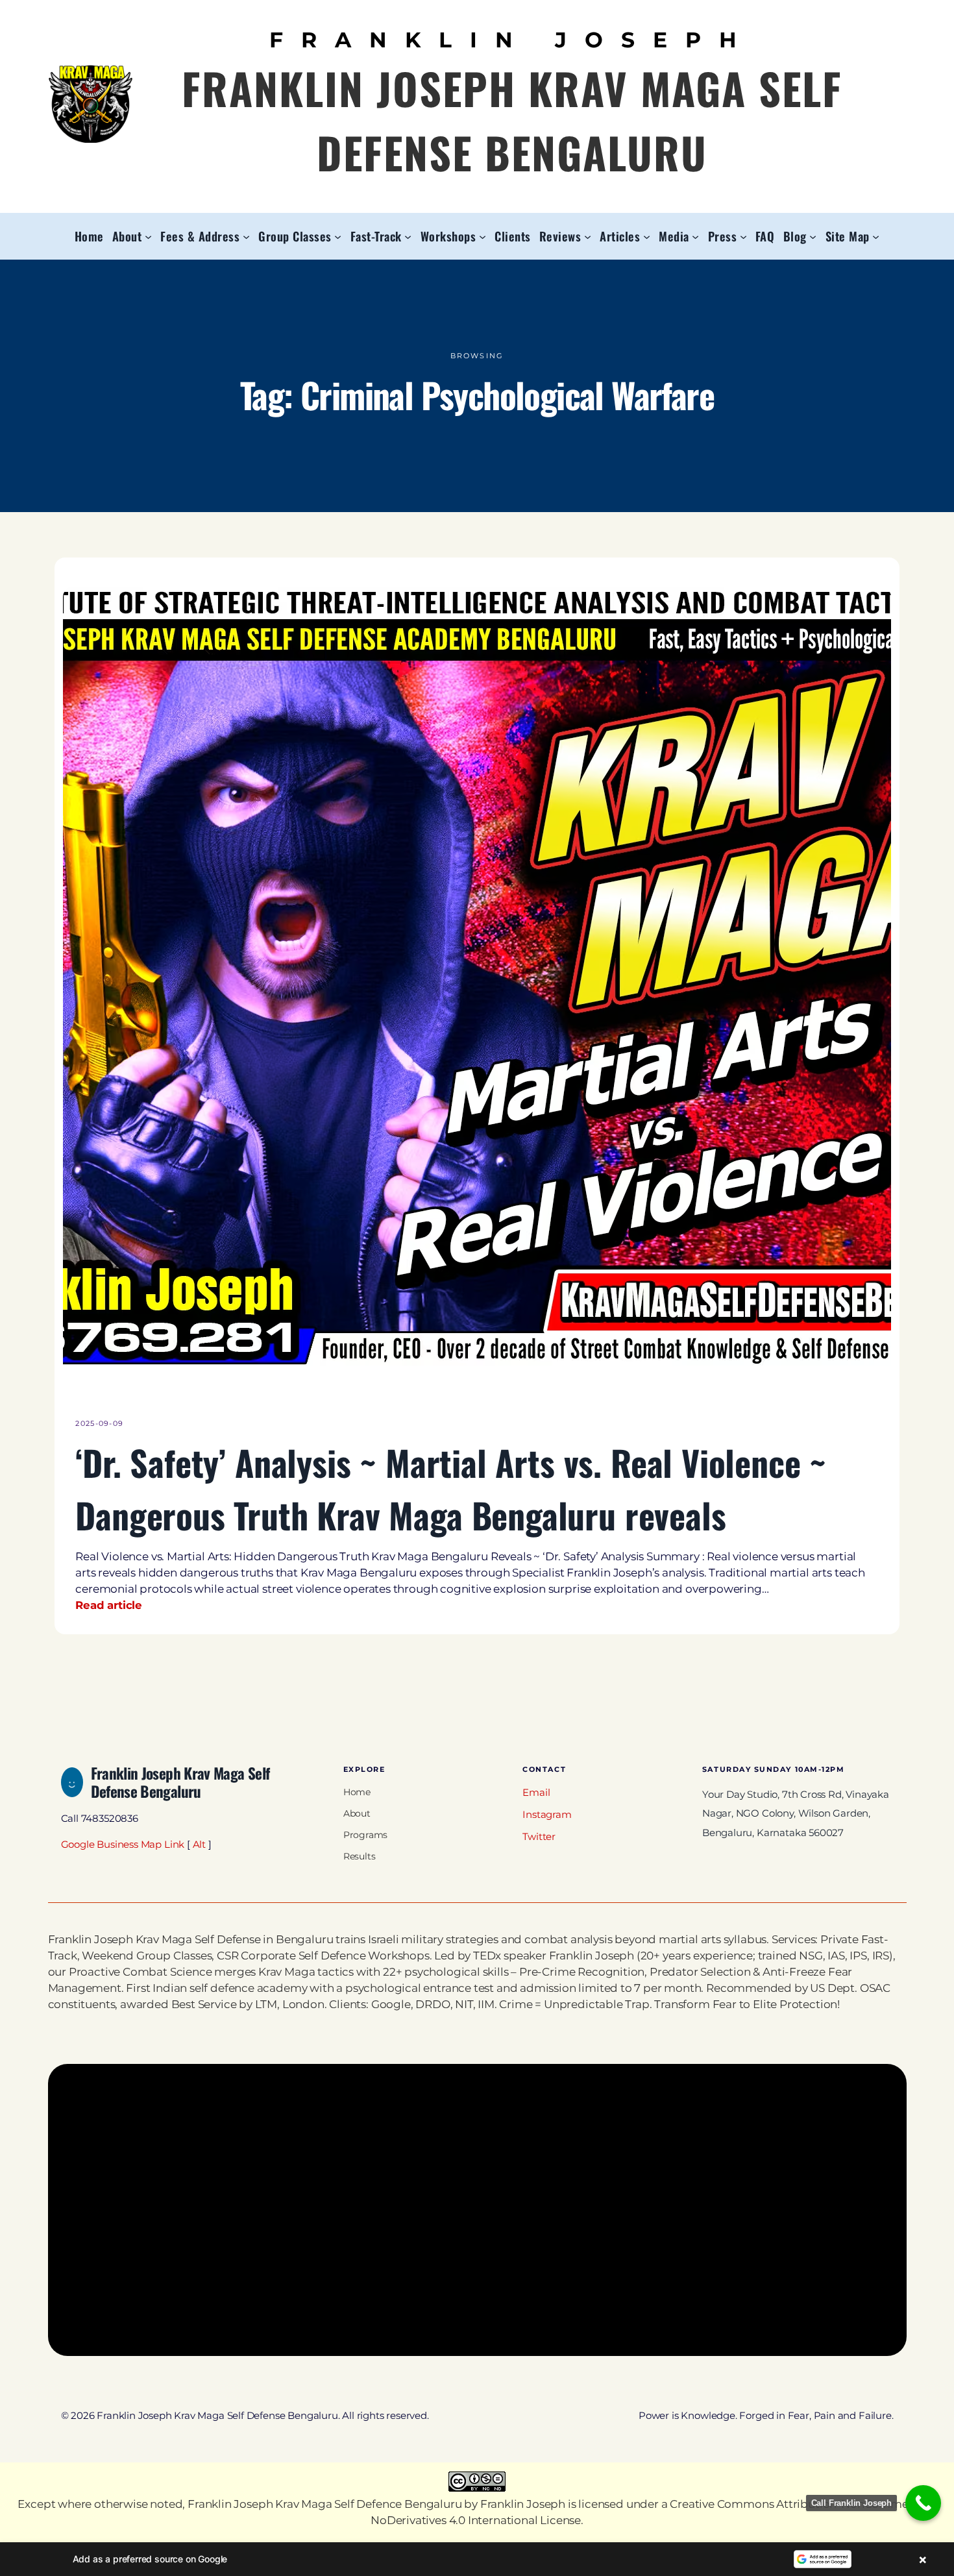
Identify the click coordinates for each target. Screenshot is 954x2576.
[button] (477, 2559)
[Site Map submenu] (876, 236)
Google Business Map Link (123, 1845)
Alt (199, 1845)
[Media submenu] (695, 236)
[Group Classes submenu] (338, 236)
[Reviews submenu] (588, 236)
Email (536, 1793)
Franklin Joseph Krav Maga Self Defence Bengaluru (324, 2504)
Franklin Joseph (523, 2504)
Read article (109, 1605)
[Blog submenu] (813, 236)
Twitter (539, 1837)
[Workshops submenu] (483, 236)
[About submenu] (148, 236)
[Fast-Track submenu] (408, 236)
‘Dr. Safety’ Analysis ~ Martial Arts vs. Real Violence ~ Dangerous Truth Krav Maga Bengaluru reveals (451, 1488)
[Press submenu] (743, 236)
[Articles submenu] (647, 236)
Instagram (547, 1815)
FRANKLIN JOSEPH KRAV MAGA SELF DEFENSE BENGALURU (512, 120)
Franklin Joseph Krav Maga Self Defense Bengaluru (180, 1782)
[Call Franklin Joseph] (923, 2503)
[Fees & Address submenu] (246, 236)
